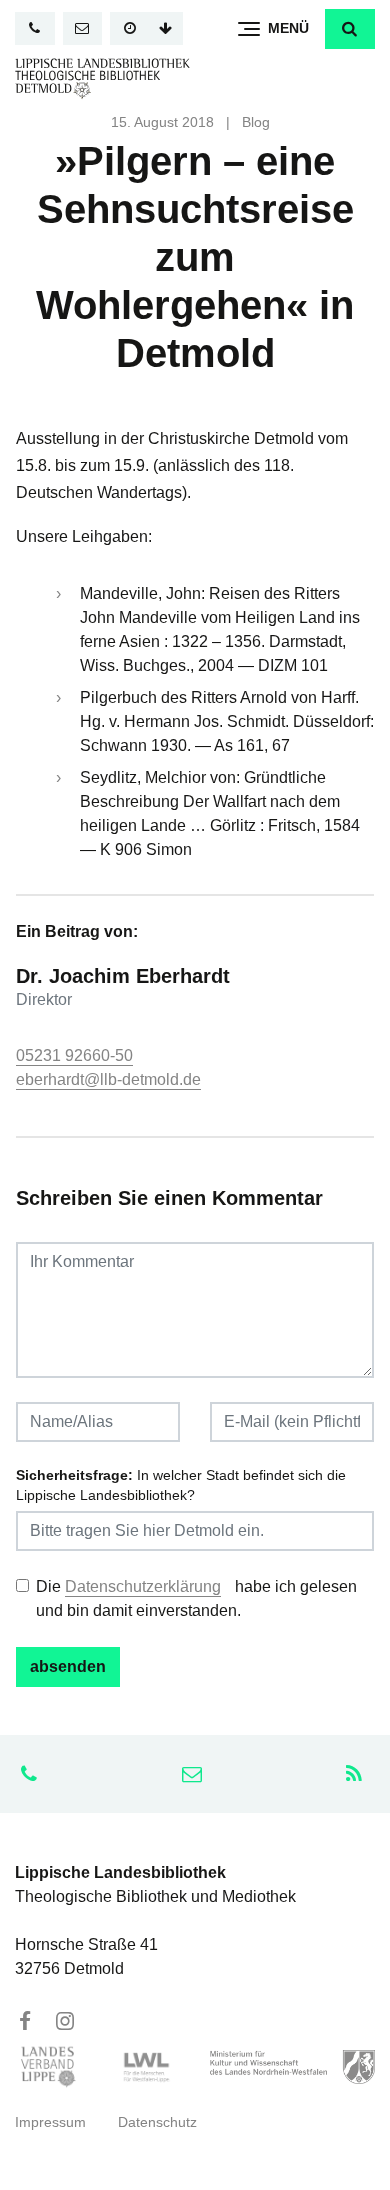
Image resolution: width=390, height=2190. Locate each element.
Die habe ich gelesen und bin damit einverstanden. (196, 1598)
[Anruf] (35, 28)
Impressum (50, 2122)
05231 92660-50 (74, 1055)
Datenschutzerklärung (143, 1586)
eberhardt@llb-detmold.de (108, 1079)
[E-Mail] (83, 28)
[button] (350, 29)
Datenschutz (157, 2122)
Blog (256, 122)
